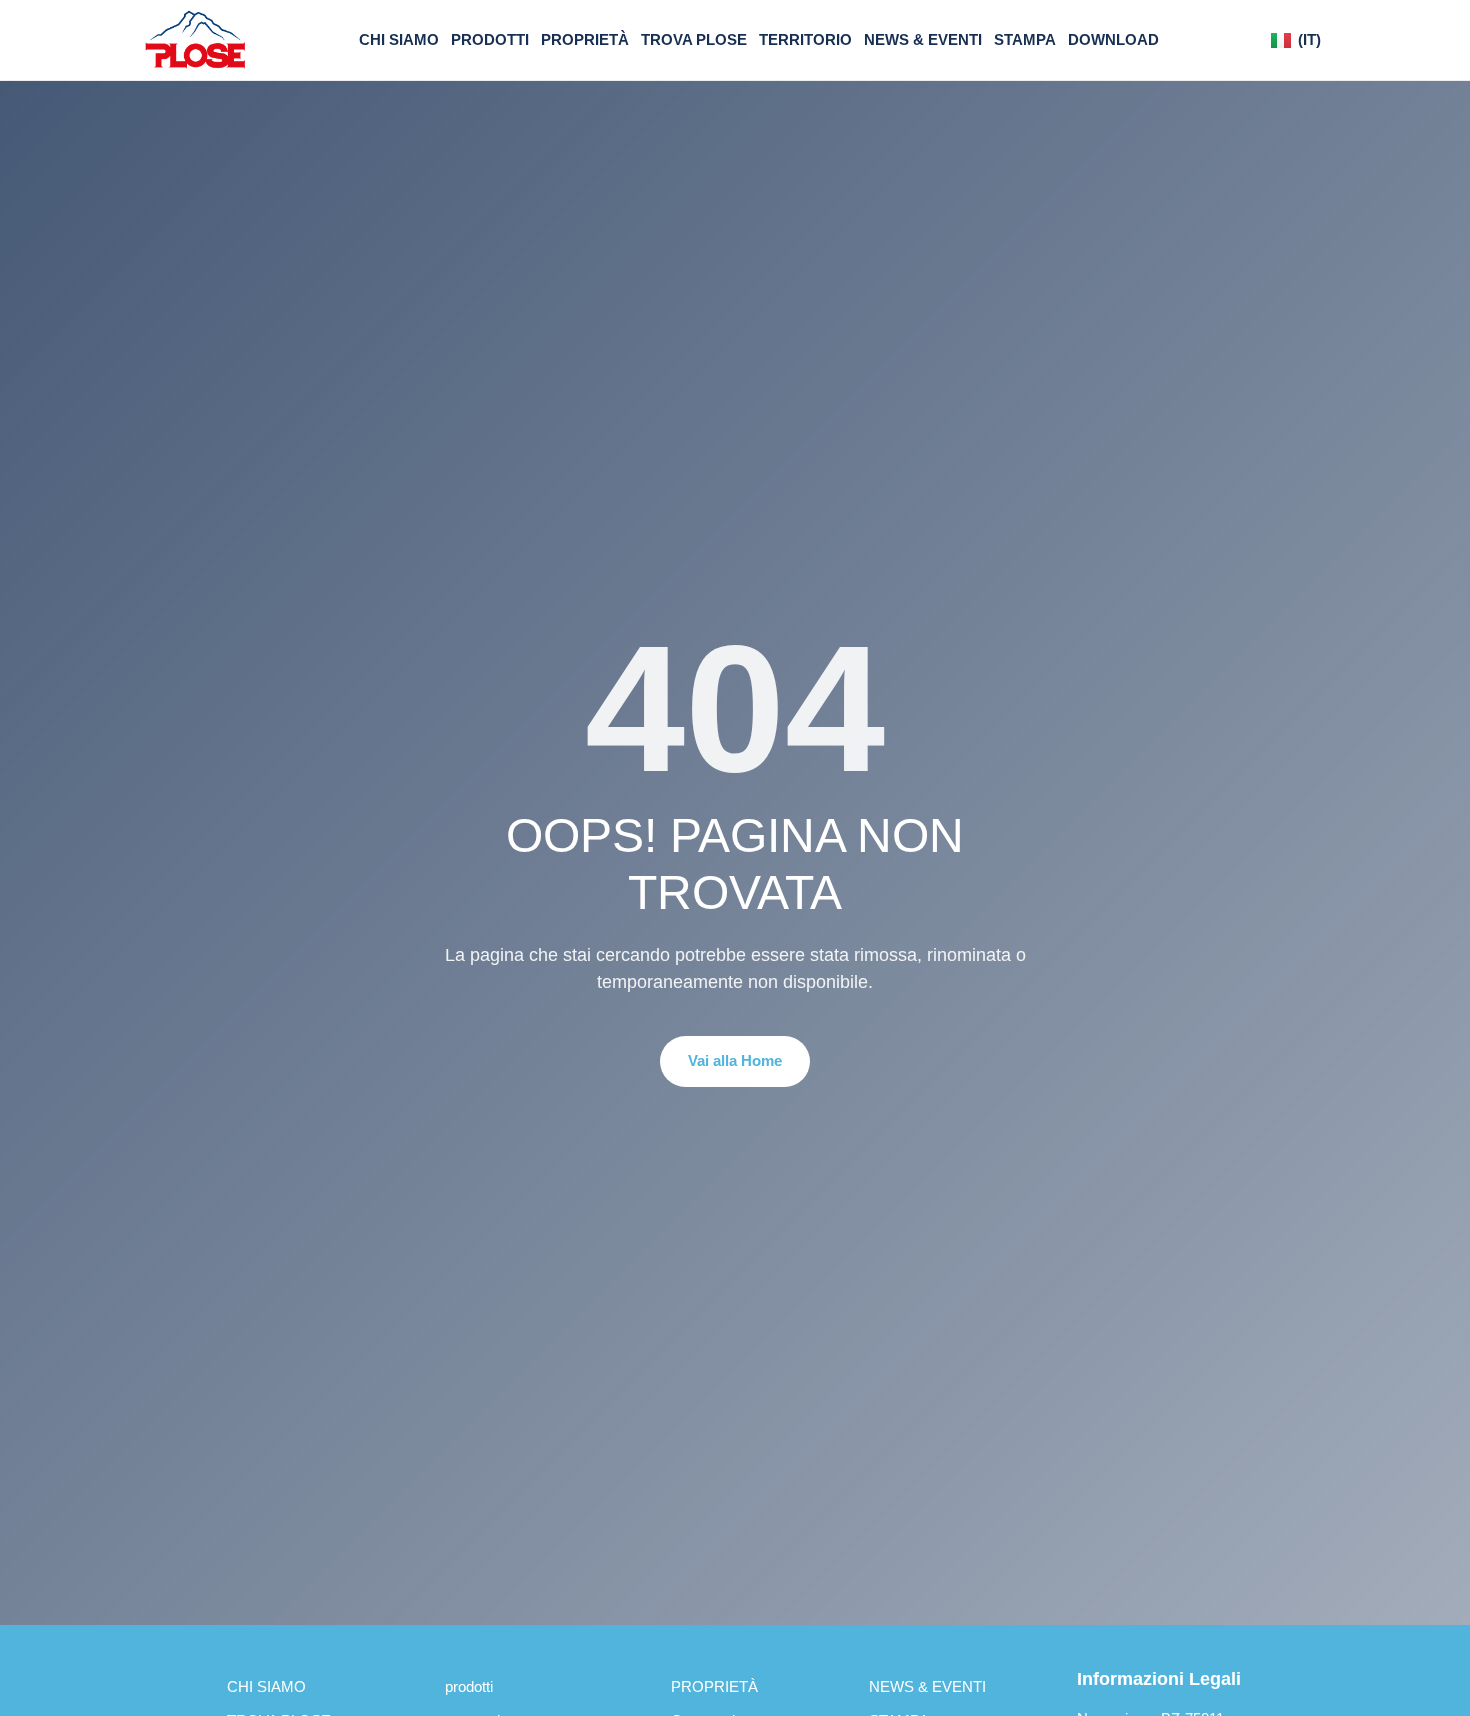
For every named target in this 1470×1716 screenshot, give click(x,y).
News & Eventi (923, 39)
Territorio (805, 39)
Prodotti (490, 39)
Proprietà (585, 39)
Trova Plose (694, 39)
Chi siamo (399, 39)
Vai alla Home (735, 1060)
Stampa (1025, 39)
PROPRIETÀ (714, 1686)
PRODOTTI (469, 1686)
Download (1113, 39)
